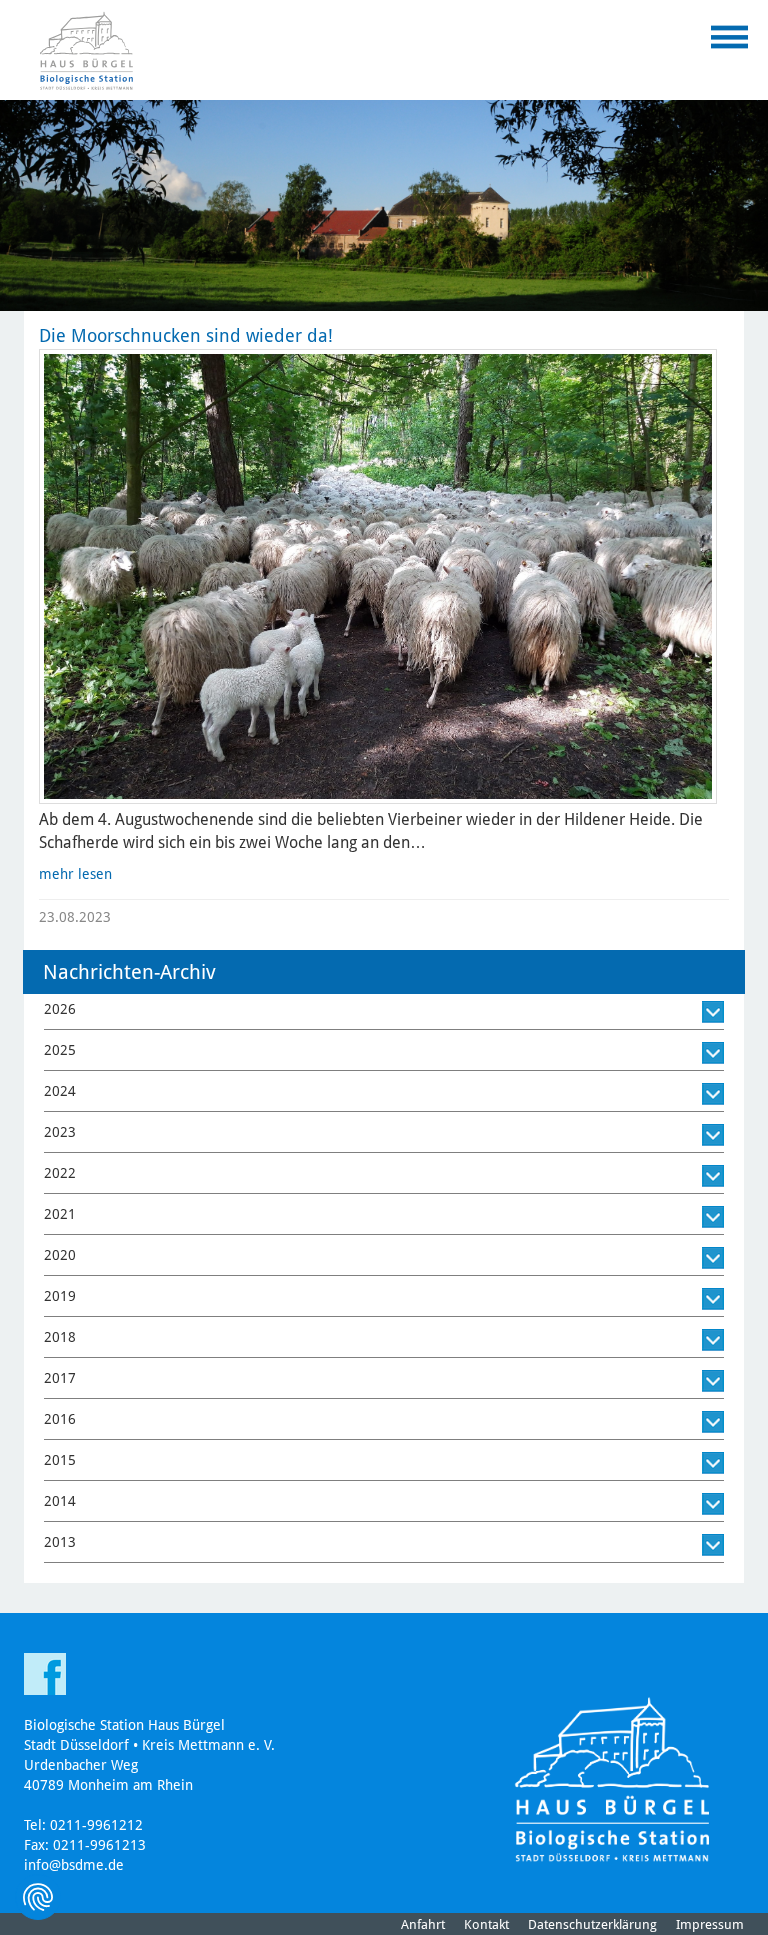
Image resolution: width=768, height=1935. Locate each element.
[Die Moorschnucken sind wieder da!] (378, 576)
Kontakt (486, 1924)
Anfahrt (423, 1924)
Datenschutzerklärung (592, 1924)
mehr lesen (75, 874)
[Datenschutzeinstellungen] (38, 1897)
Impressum (710, 1924)
